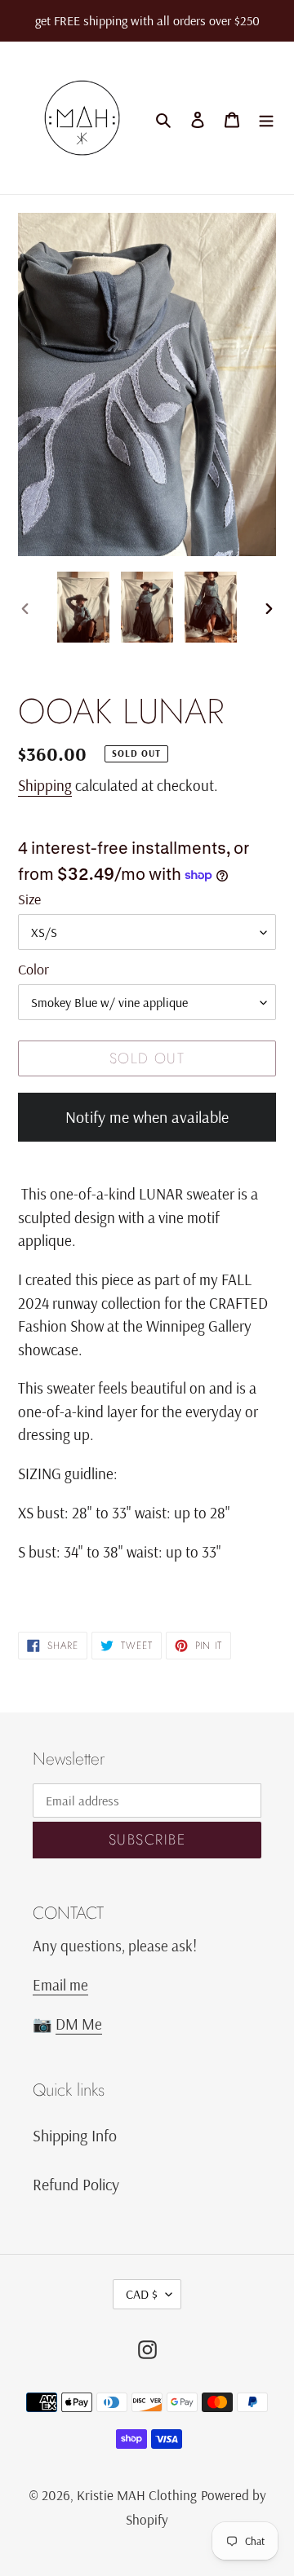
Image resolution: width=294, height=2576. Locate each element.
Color (33, 969)
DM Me (79, 2024)
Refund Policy (76, 2184)
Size (29, 899)
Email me (60, 1985)
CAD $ (142, 2294)
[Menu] (266, 118)
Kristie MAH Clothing (137, 2495)
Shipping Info (75, 2135)
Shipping (45, 785)
